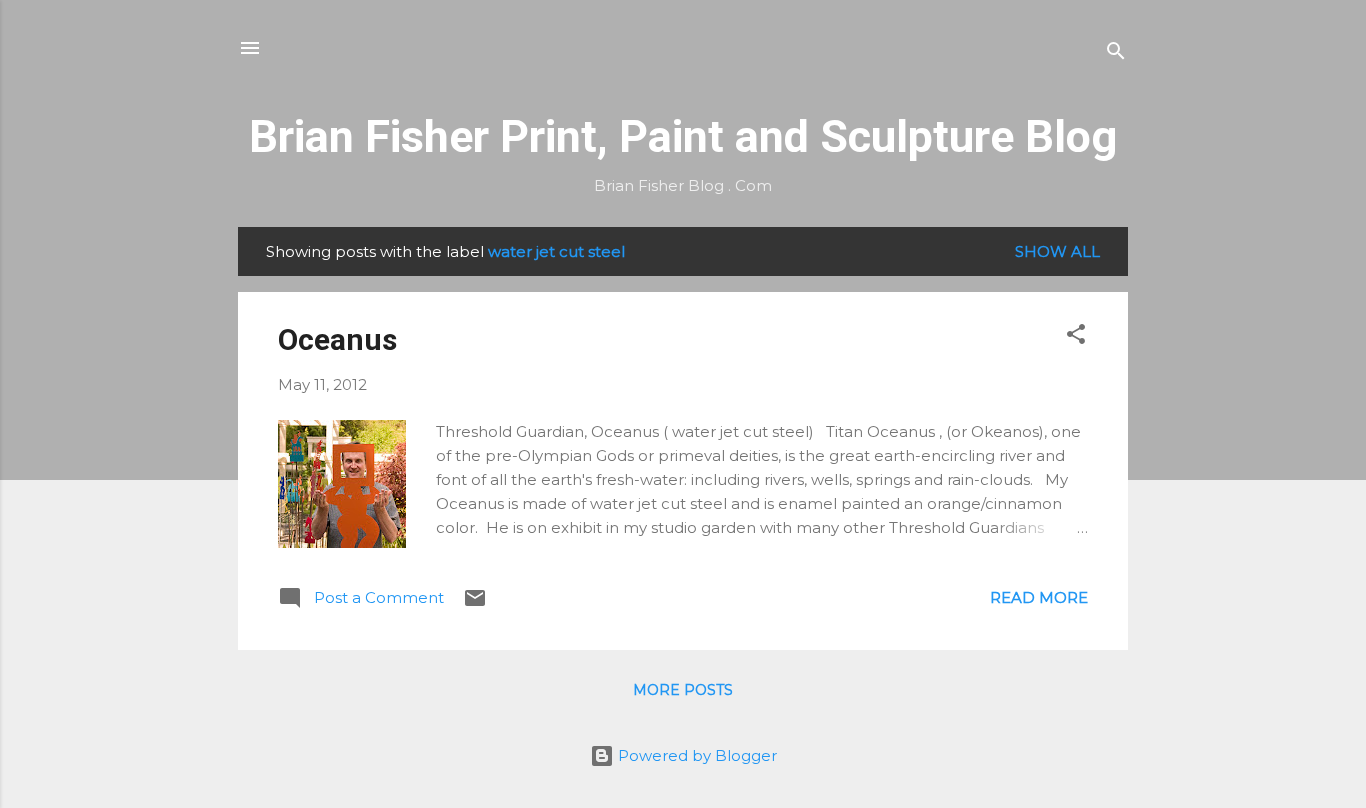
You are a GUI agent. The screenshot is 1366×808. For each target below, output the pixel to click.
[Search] (1116, 54)
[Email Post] (475, 604)
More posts (683, 690)
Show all (1057, 251)
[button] (1076, 337)
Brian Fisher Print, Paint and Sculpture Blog (683, 136)
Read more (1039, 597)
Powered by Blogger (695, 755)
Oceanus (337, 339)
